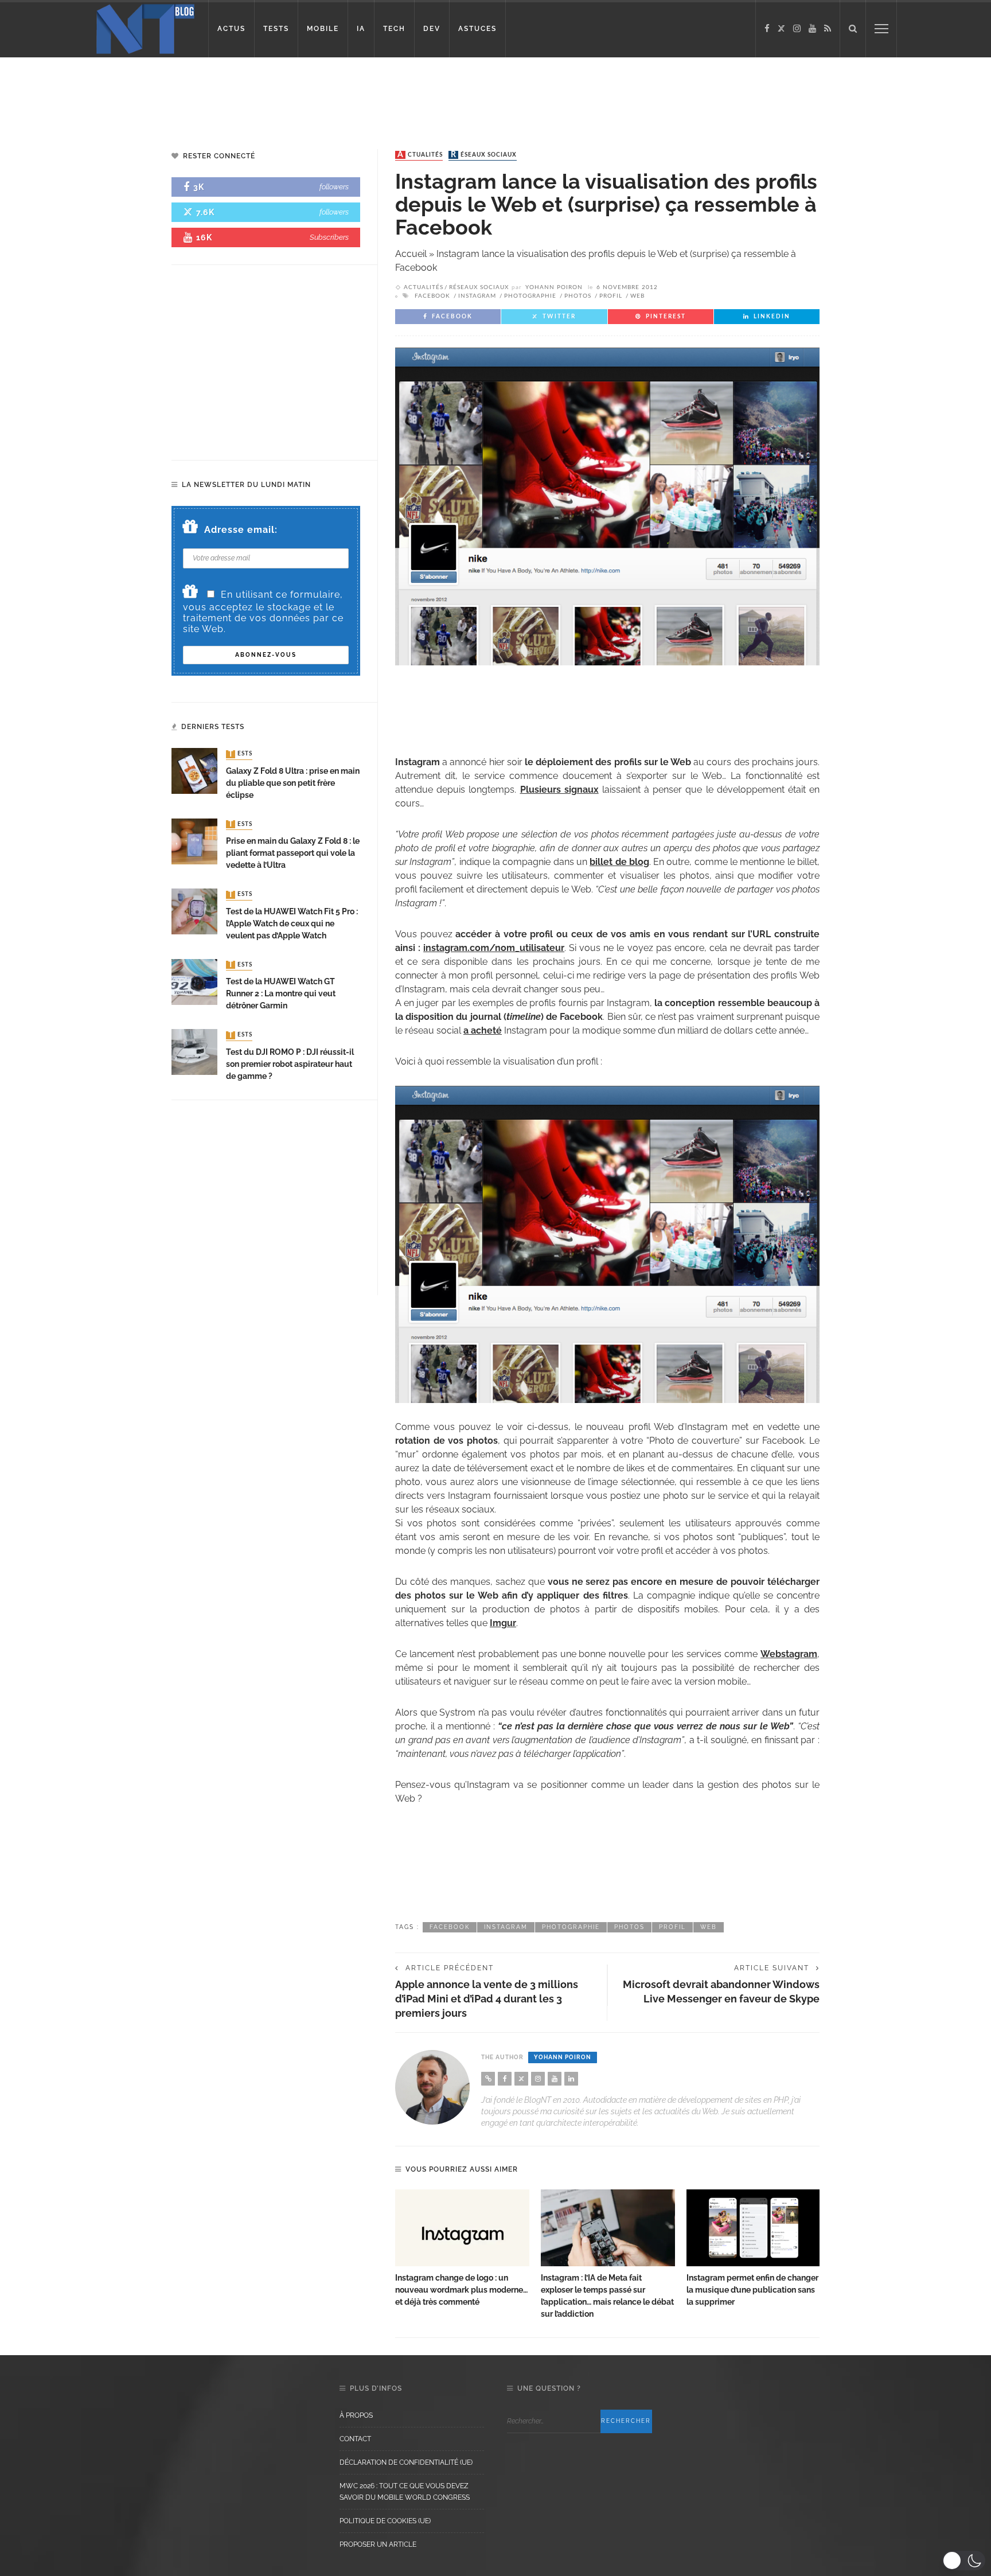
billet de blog (619, 862)
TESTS (276, 29)
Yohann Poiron (554, 287)
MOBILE (323, 29)
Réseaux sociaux (484, 155)
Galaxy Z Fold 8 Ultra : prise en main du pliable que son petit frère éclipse (293, 783)
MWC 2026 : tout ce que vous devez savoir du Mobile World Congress (405, 2492)
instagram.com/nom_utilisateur (494, 948)
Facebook (432, 296)
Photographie (530, 296)
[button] (964, 2561)
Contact (355, 2439)
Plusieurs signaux (559, 790)
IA (361, 29)
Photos (578, 296)
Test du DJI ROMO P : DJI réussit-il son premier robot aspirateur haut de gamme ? (290, 1064)
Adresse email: (241, 530)
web (637, 296)
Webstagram (789, 1654)
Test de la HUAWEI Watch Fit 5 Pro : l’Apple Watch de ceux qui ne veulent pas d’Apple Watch (292, 923)
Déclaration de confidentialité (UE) (406, 2462)
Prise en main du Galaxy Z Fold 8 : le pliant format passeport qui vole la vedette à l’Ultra (293, 853)
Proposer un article (378, 2544)
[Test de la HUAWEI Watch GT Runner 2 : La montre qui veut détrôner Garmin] (194, 981)
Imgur (503, 1623)
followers (334, 187)
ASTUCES (477, 29)
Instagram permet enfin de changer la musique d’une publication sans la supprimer (752, 2290)
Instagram (477, 296)
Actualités (420, 155)
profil (611, 296)
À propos (356, 2415)
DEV (432, 29)
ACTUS (231, 29)
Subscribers (329, 237)
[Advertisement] (220, 95)
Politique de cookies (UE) (385, 2521)
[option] (462, 2249)
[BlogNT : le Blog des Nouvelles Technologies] (145, 28)
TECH (394, 29)
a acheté (483, 1030)
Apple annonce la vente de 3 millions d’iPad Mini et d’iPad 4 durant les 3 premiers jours (487, 1999)
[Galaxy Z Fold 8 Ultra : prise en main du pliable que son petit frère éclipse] (194, 771)
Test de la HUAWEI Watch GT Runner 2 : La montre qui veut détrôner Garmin (281, 993)
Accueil (411, 254)
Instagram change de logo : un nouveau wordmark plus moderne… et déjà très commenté (461, 2290)
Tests (240, 754)
